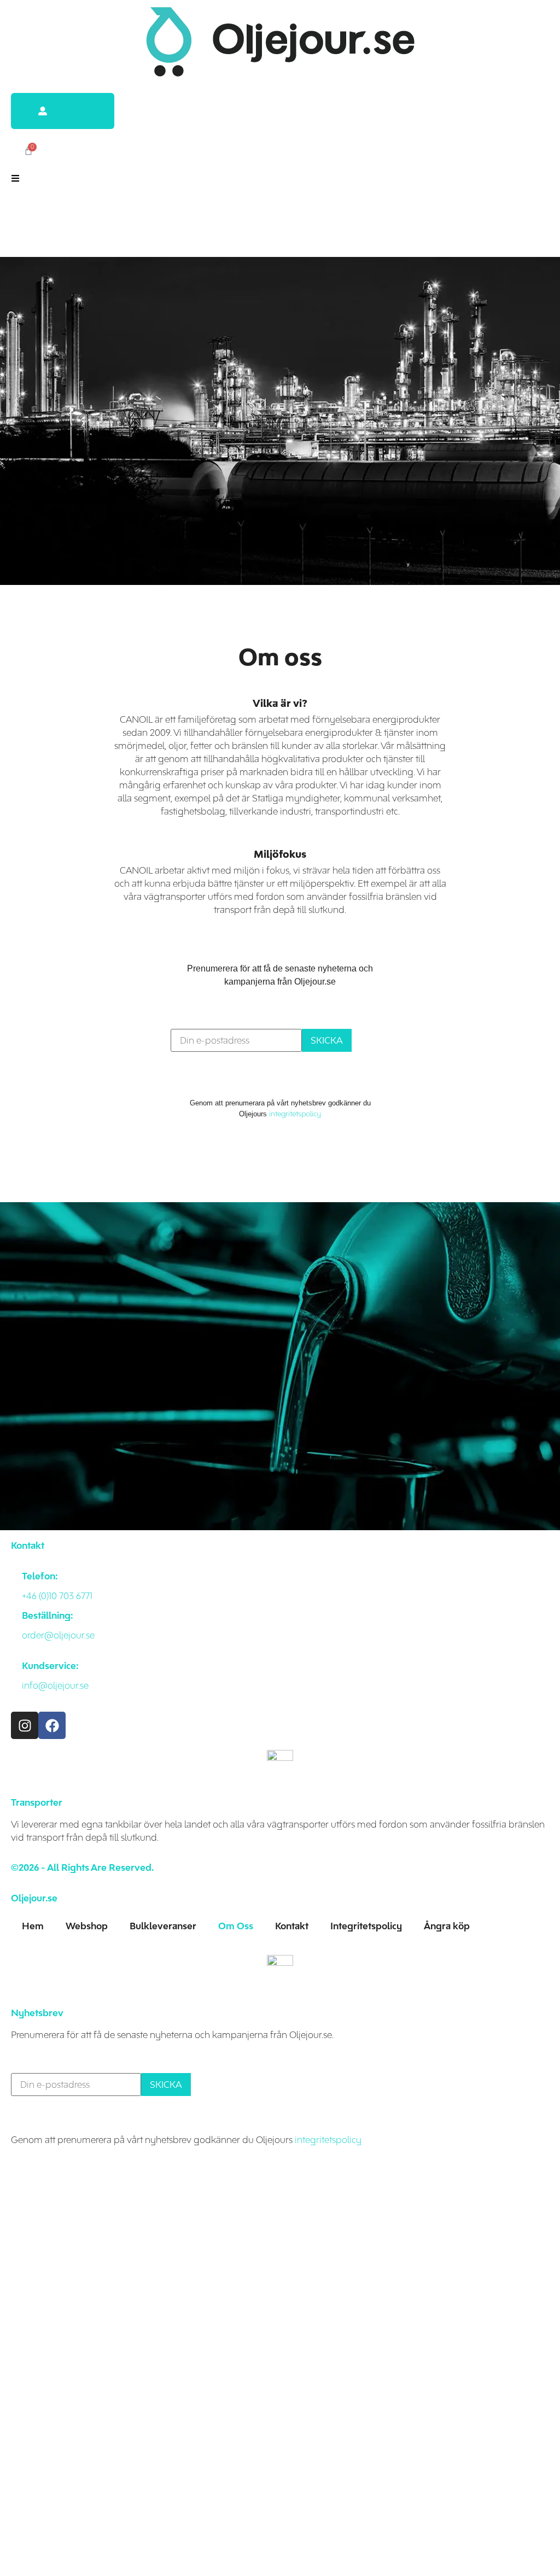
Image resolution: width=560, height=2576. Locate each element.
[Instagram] (25, 1725)
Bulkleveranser (163, 1926)
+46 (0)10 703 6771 (57, 1596)
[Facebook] (52, 1725)
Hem (33, 1926)
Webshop (87, 1926)
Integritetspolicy (366, 1926)
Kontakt (292, 1926)
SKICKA (327, 1040)
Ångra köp (447, 1926)
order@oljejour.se (58, 1635)
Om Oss (236, 1926)
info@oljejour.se (55, 1685)
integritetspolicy (295, 1114)
